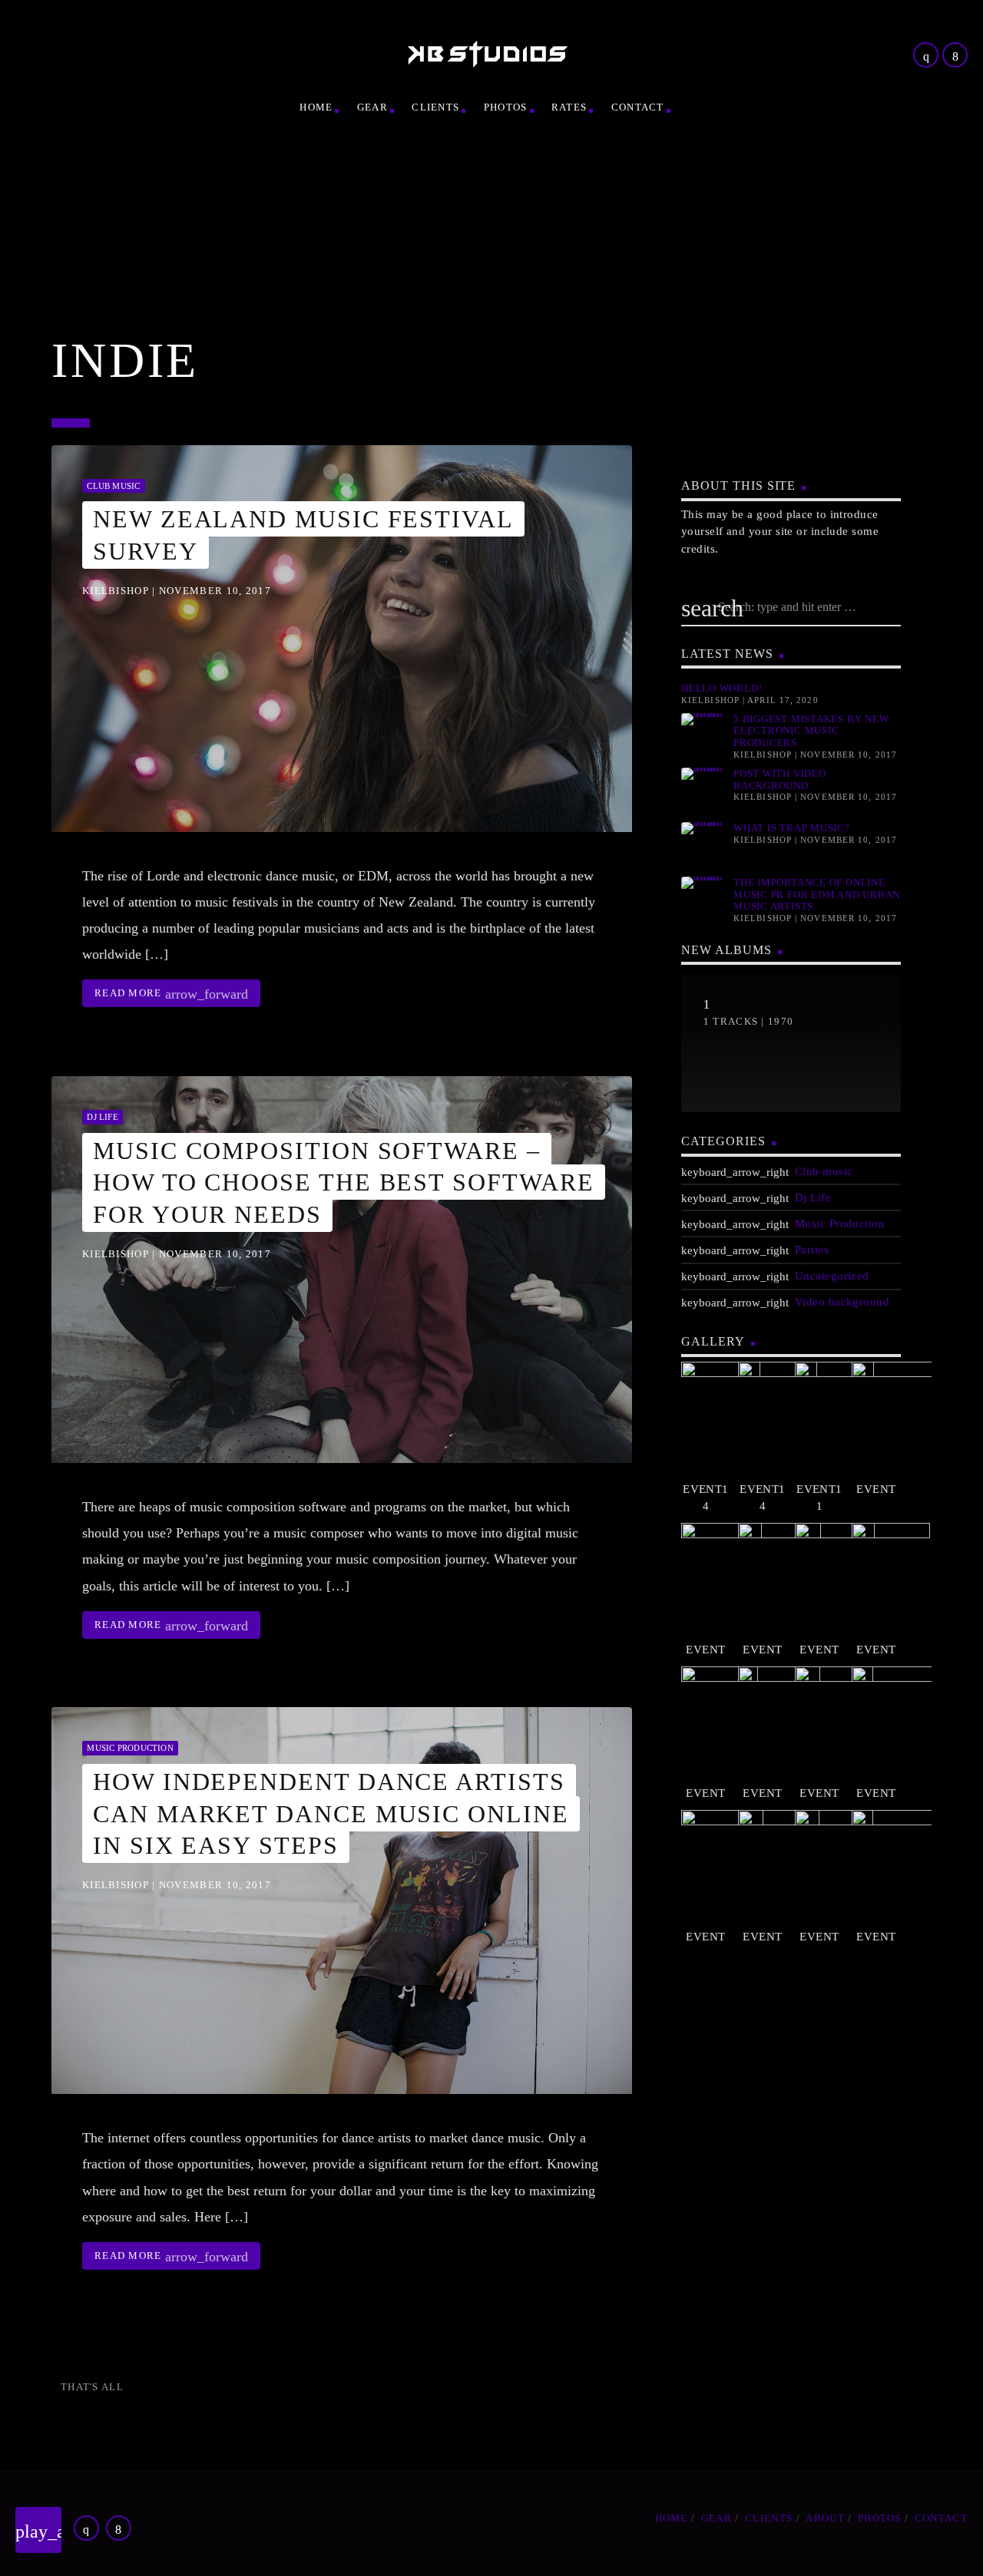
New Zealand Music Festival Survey (303, 535)
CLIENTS (769, 2518)
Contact (638, 107)
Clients (435, 107)
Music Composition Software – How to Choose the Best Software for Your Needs (344, 1182)
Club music (113, 486)
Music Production (130, 1748)
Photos (506, 107)
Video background (842, 1302)
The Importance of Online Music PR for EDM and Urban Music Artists (817, 894)
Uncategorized (832, 1276)
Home (316, 107)
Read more (171, 994)
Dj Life (103, 1117)
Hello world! (722, 688)
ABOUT (825, 2518)
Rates (569, 107)
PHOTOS (880, 2518)
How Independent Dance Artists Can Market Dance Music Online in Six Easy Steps (331, 1813)
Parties (812, 1250)
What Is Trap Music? (792, 828)
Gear (372, 107)
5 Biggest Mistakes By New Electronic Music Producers (811, 731)
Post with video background (780, 779)
